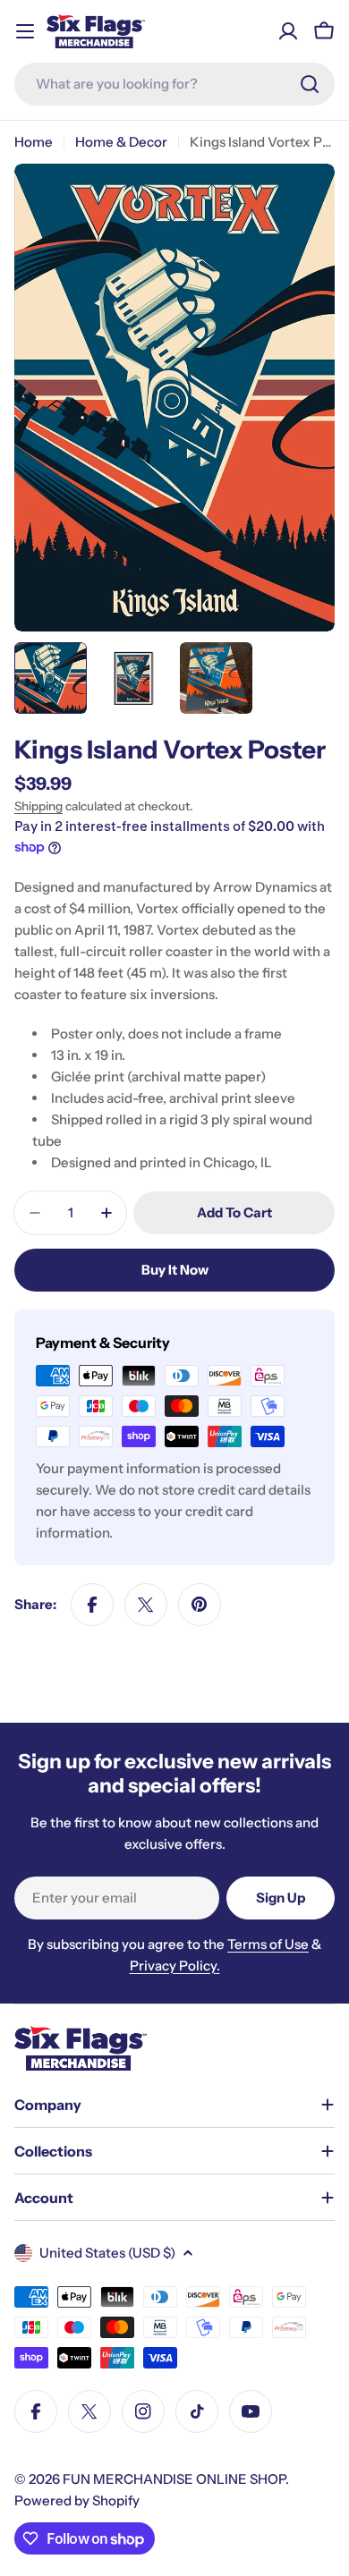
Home (34, 142)
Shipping (38, 806)
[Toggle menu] (25, 31)
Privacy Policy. (175, 1966)
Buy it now (175, 1270)
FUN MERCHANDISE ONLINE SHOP (174, 2479)
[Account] (288, 31)
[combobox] (174, 84)
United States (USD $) (107, 2253)
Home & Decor (121, 142)
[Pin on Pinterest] (200, 1605)
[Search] (310, 84)
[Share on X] (146, 1605)
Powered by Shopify (77, 2500)
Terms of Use (268, 1944)
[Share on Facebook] (92, 1605)
